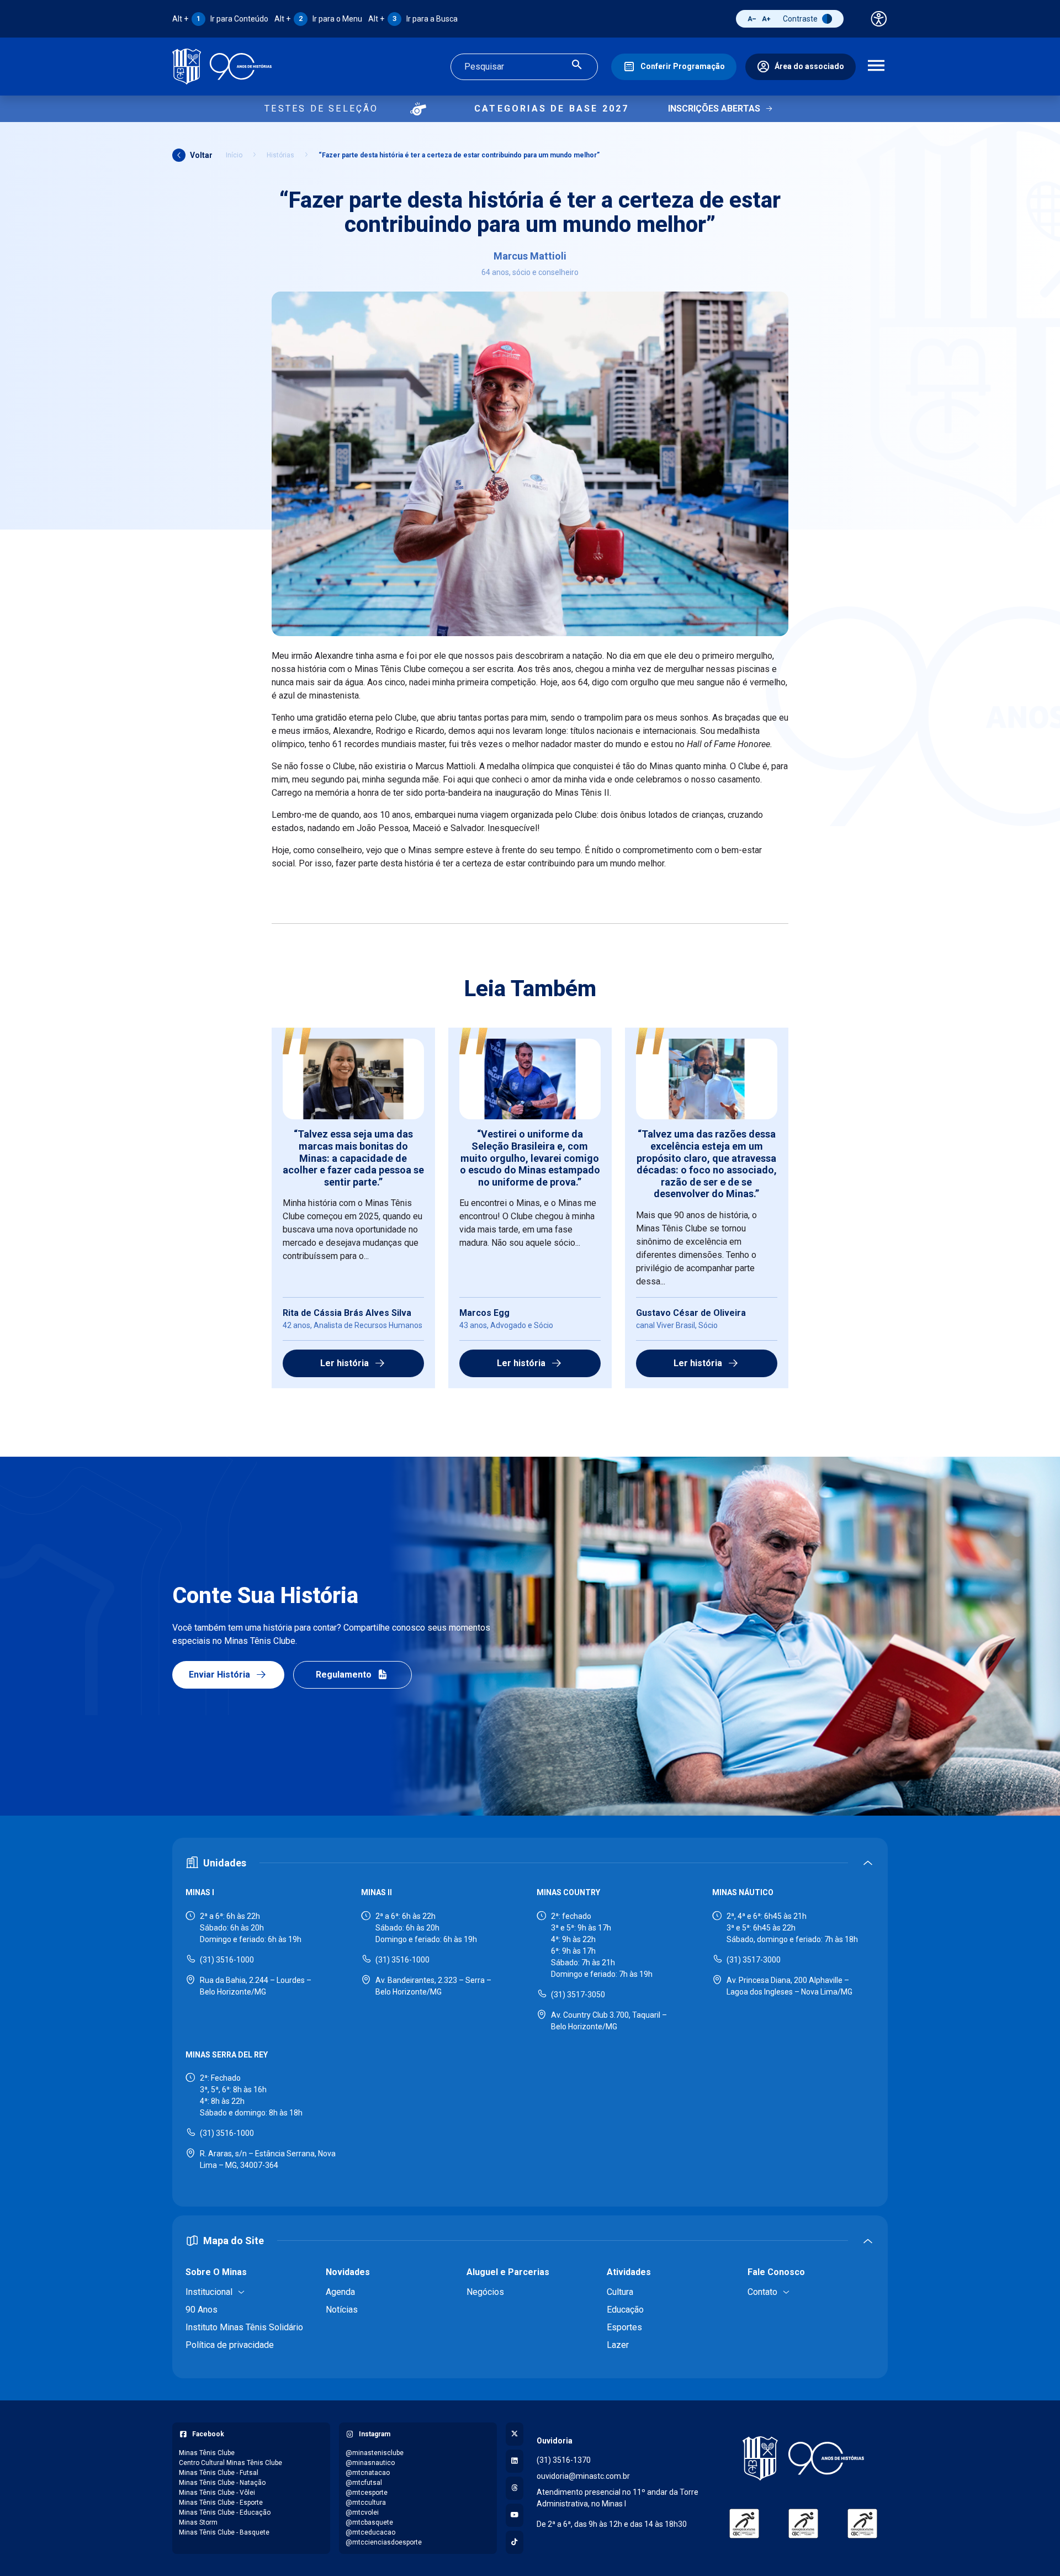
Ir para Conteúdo (220, 19)
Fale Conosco (776, 2272)
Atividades (629, 2272)
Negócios (485, 2292)
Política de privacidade (230, 2345)
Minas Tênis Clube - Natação (222, 2483)
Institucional (209, 2292)
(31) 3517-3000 (754, 1960)
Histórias (280, 155)
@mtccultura (366, 2503)
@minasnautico (370, 2463)
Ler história (344, 1363)
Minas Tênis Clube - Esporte (221, 2503)
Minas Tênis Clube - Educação (225, 2512)
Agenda (340, 2292)
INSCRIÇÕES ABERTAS (714, 109)
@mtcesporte (367, 2493)
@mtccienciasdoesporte (384, 2542)
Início (234, 155)
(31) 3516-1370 (564, 2460)
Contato (762, 2292)
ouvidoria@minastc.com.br (583, 2476)
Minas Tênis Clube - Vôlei (217, 2493)
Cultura (620, 2292)
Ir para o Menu (318, 19)
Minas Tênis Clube (207, 2453)
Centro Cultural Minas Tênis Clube (230, 2463)
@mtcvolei (362, 2512)
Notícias (342, 2310)
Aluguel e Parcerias (508, 2272)
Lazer (618, 2345)
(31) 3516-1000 (227, 1960)
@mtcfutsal (364, 2483)
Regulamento (344, 1675)
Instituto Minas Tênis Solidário (244, 2327)
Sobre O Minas (216, 2272)
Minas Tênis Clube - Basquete (224, 2532)
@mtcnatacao (368, 2473)
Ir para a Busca (413, 19)
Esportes (624, 2327)
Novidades (348, 2272)
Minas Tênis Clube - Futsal (219, 2473)
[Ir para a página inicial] (222, 67)
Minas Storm (198, 2522)
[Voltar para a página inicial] (803, 2458)
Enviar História (219, 1675)
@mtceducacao (370, 2532)
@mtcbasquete (369, 2522)
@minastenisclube (375, 2453)
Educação (625, 2310)
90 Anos (202, 2310)
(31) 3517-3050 (578, 1995)
